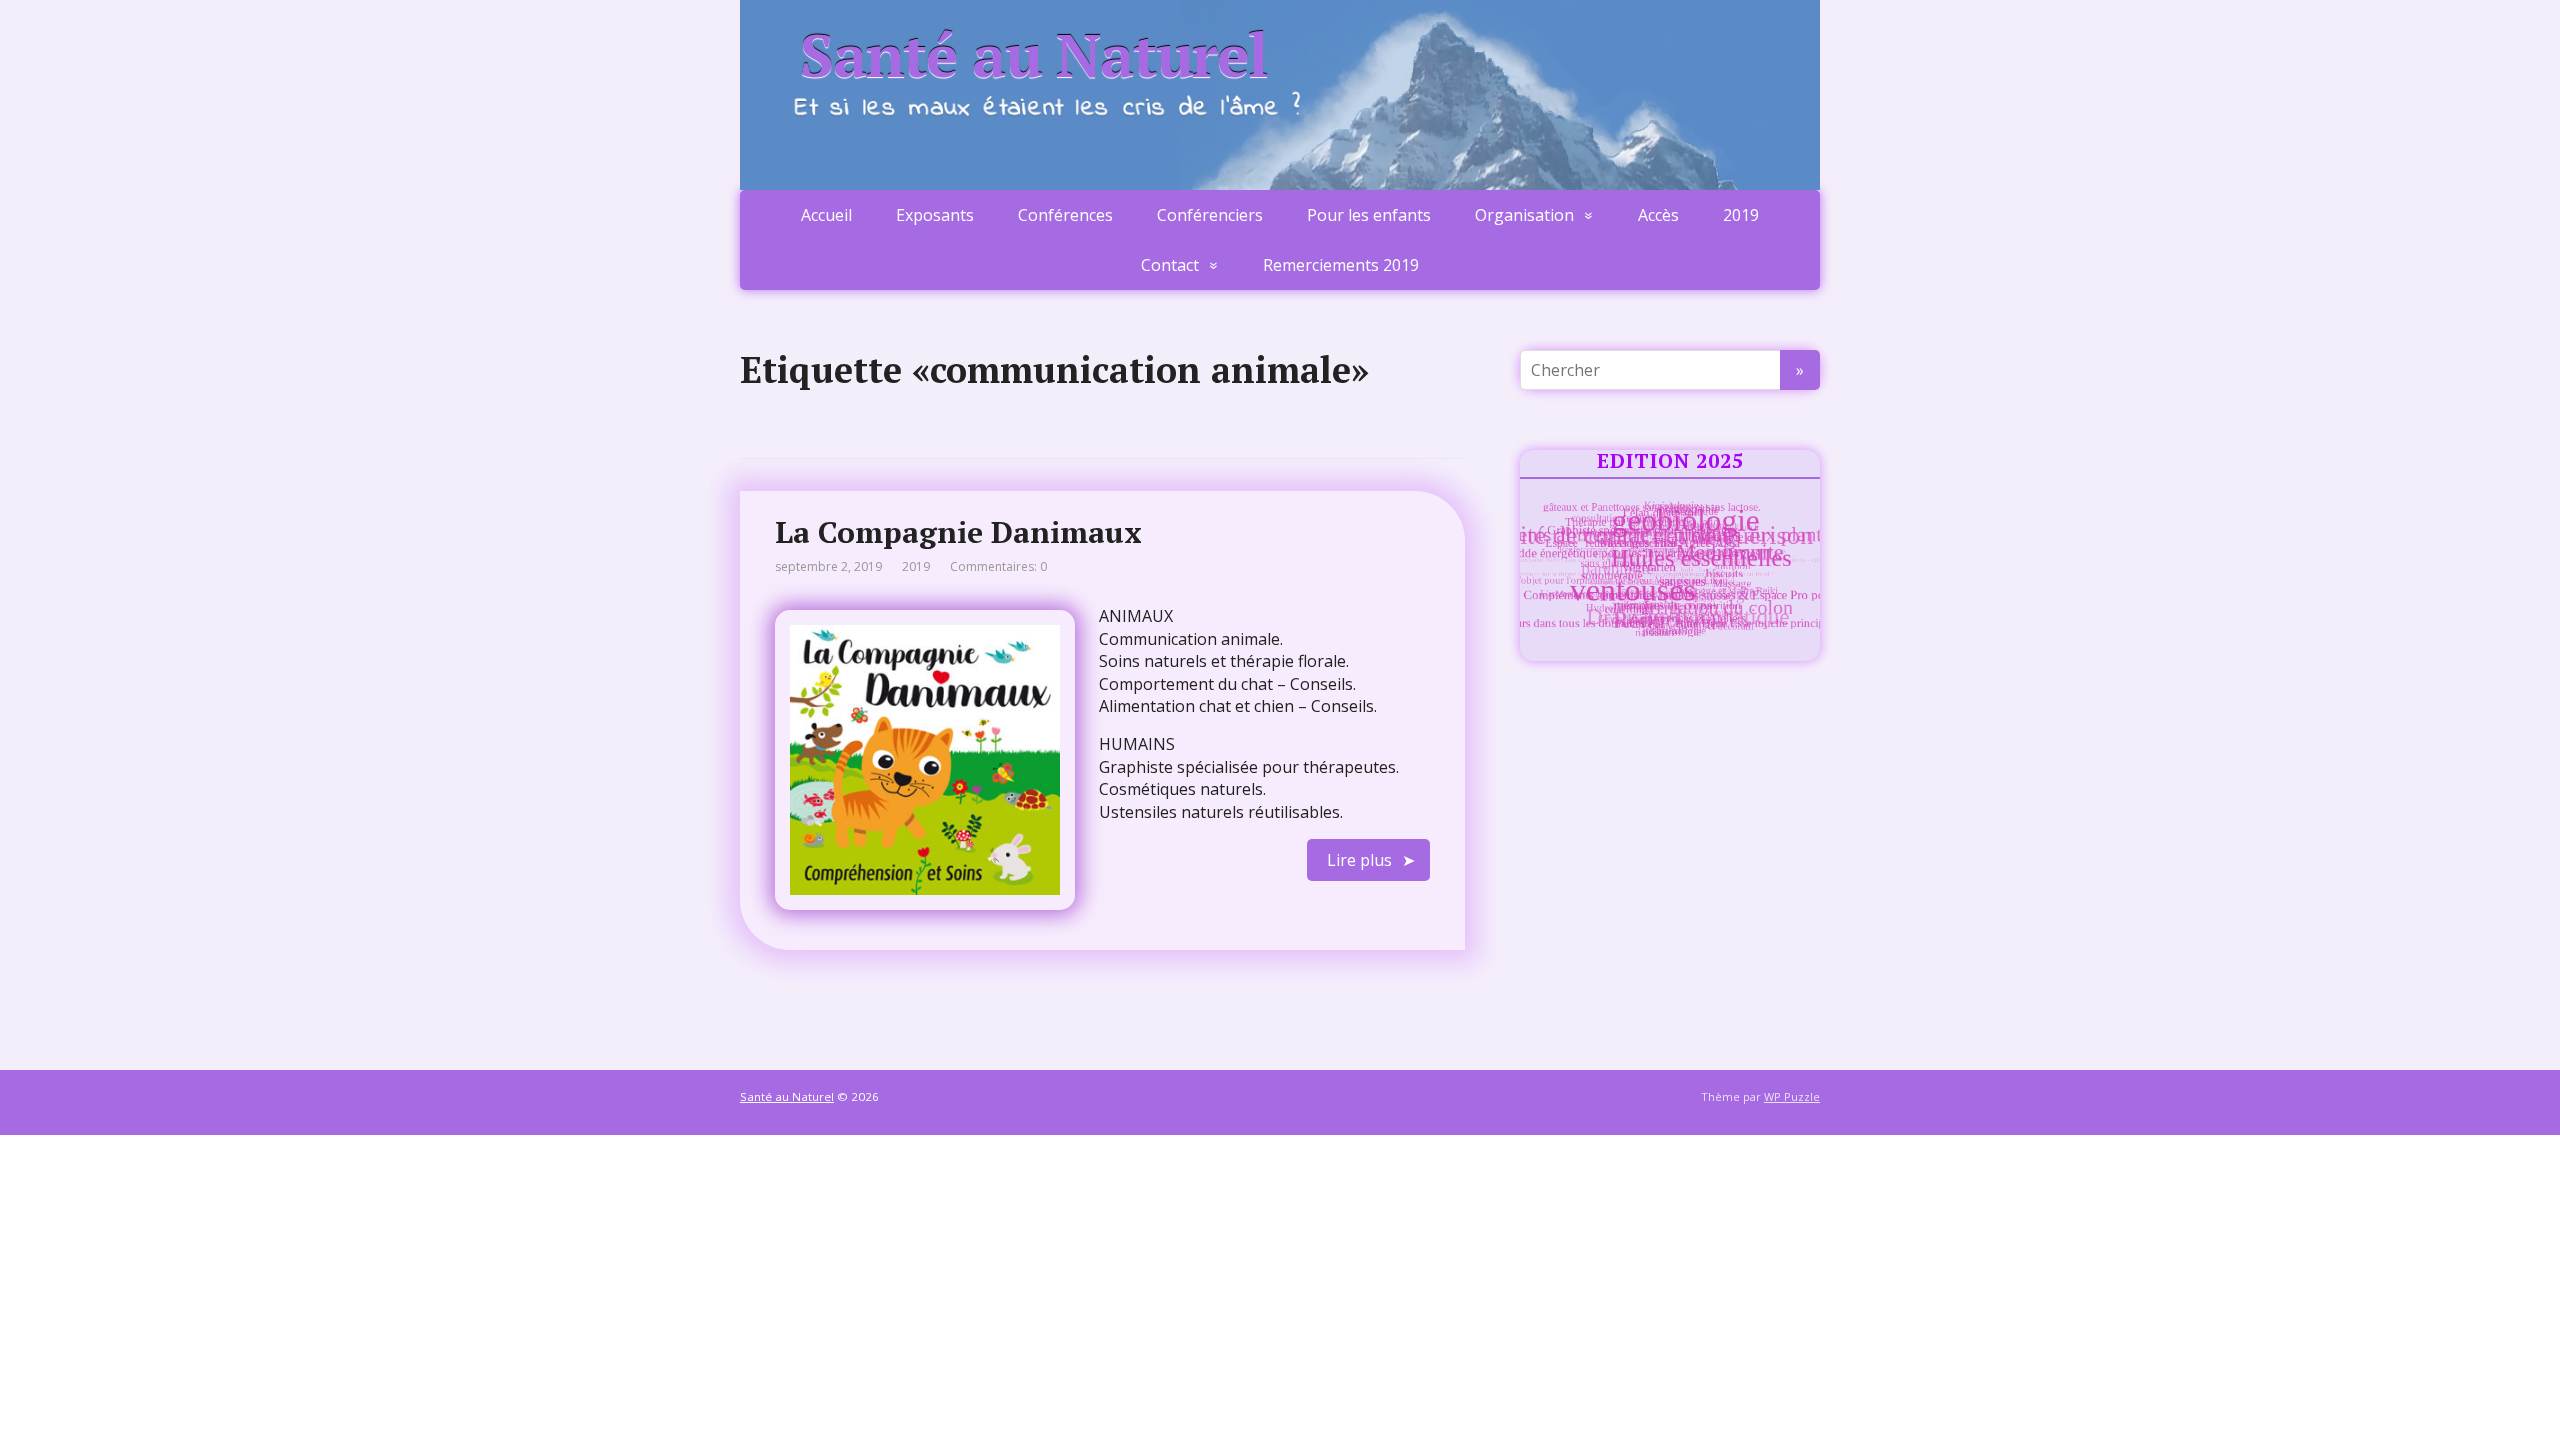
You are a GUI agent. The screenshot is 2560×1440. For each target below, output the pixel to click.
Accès (1658, 215)
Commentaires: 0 (998, 566)
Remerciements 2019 (1341, 265)
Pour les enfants (1369, 215)
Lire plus (1359, 860)
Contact (1170, 265)
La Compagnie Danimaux (958, 532)
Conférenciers (1210, 215)
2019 (1741, 215)
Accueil (826, 215)
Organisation (1524, 215)
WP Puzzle (1792, 1096)
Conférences (1065, 215)
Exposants (935, 215)
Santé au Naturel (1034, 55)
